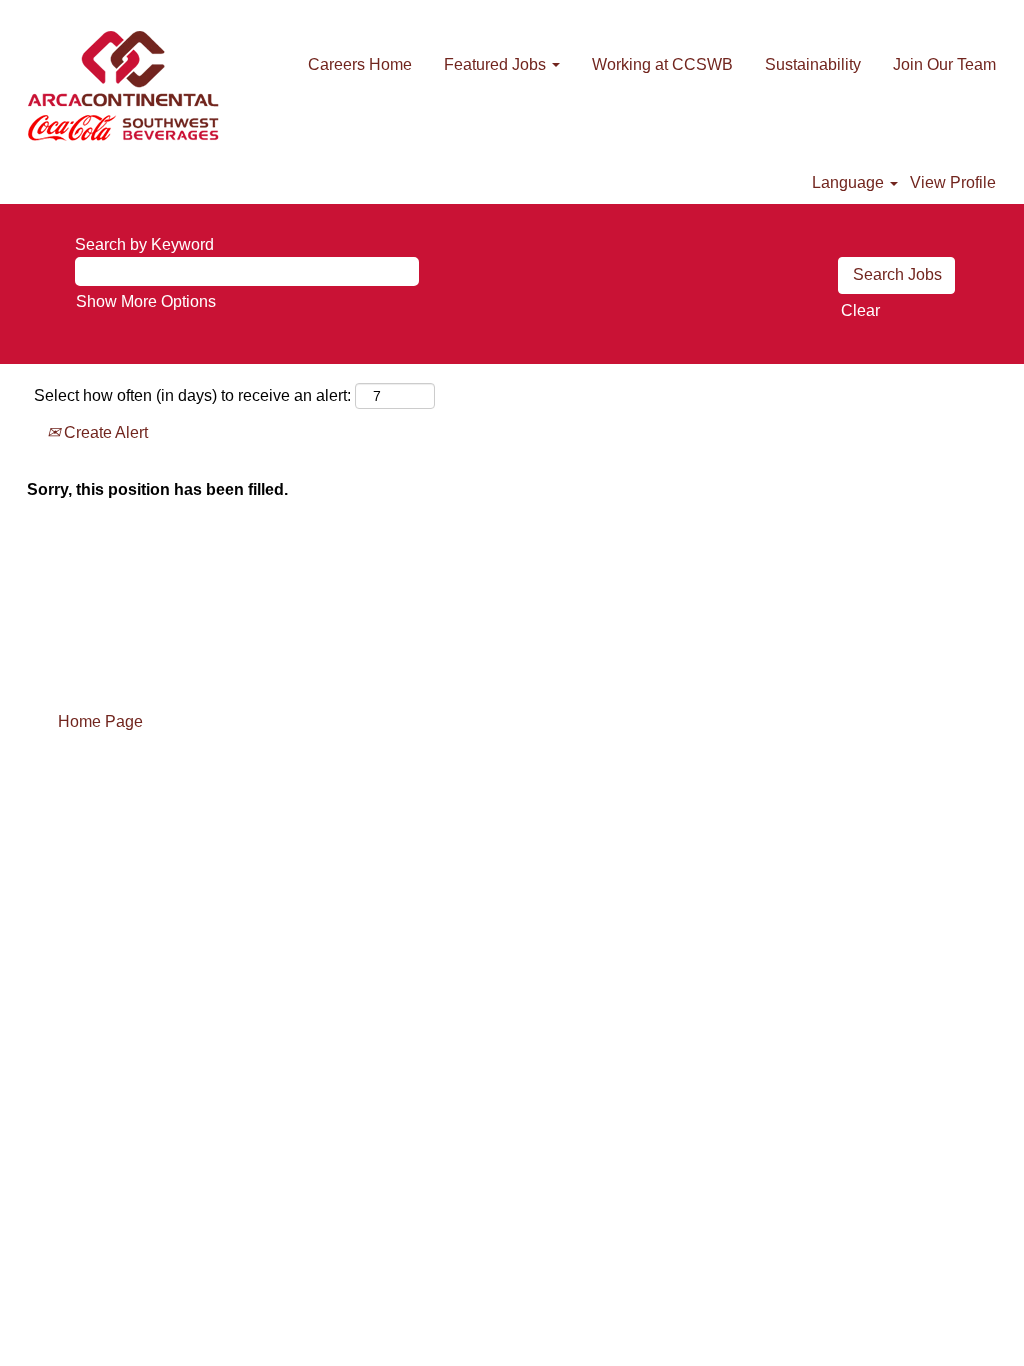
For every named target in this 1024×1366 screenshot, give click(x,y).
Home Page (100, 721)
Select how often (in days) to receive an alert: (192, 395)
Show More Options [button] (146, 301)
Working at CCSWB (662, 64)
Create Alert (104, 432)
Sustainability (813, 64)
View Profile (953, 182)
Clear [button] (860, 310)
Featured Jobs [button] (497, 64)
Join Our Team (944, 64)
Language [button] (850, 182)
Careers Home (360, 64)
